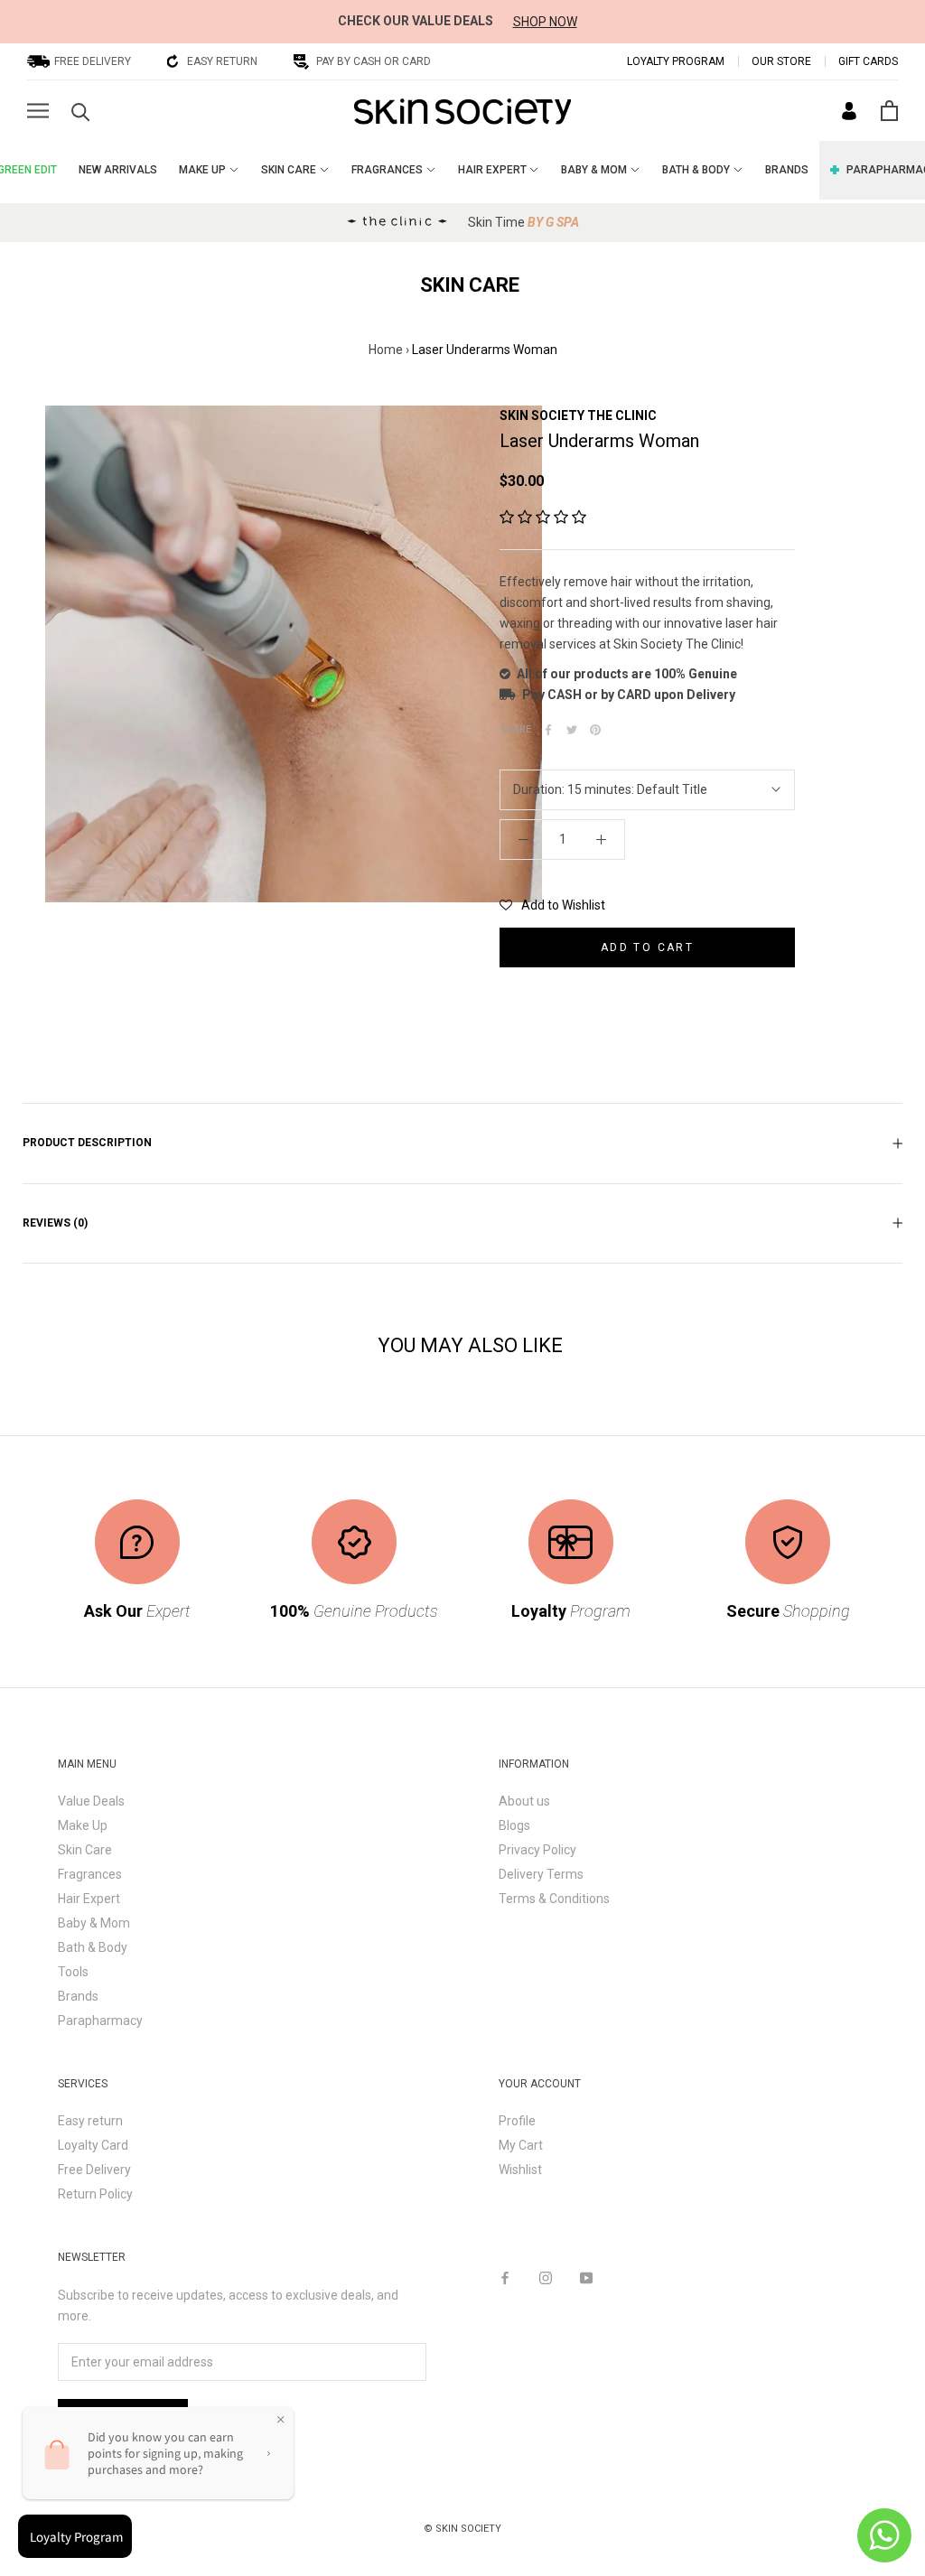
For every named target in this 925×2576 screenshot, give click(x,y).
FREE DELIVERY (93, 61)
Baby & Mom (94, 1923)
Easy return (90, 2121)
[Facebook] (548, 730)
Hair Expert (89, 1899)
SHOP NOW (545, 22)
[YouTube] (586, 2277)
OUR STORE (781, 61)
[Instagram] (546, 2277)
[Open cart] (889, 111)
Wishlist (520, 2170)
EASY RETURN (222, 61)
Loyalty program (676, 61)
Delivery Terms (541, 1874)
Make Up (83, 1825)
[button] (543, 518)
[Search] (81, 111)
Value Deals (91, 1801)
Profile (517, 2121)
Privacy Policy (537, 1850)
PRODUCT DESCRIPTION (87, 1143)
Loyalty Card (93, 2145)
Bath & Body (93, 1947)
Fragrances (90, 1874)
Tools (73, 1972)
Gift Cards (868, 61)
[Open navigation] (38, 111)
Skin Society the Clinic (578, 415)
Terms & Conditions (554, 1899)
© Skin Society (462, 2529)
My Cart (521, 2145)
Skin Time (523, 222)
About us (524, 1801)
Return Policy (95, 2194)
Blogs (514, 1825)
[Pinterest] (595, 730)
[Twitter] (572, 730)
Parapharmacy (100, 2021)
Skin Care (85, 1850)
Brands (78, 1996)
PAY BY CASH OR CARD (374, 61)
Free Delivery (94, 2170)
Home (386, 350)
